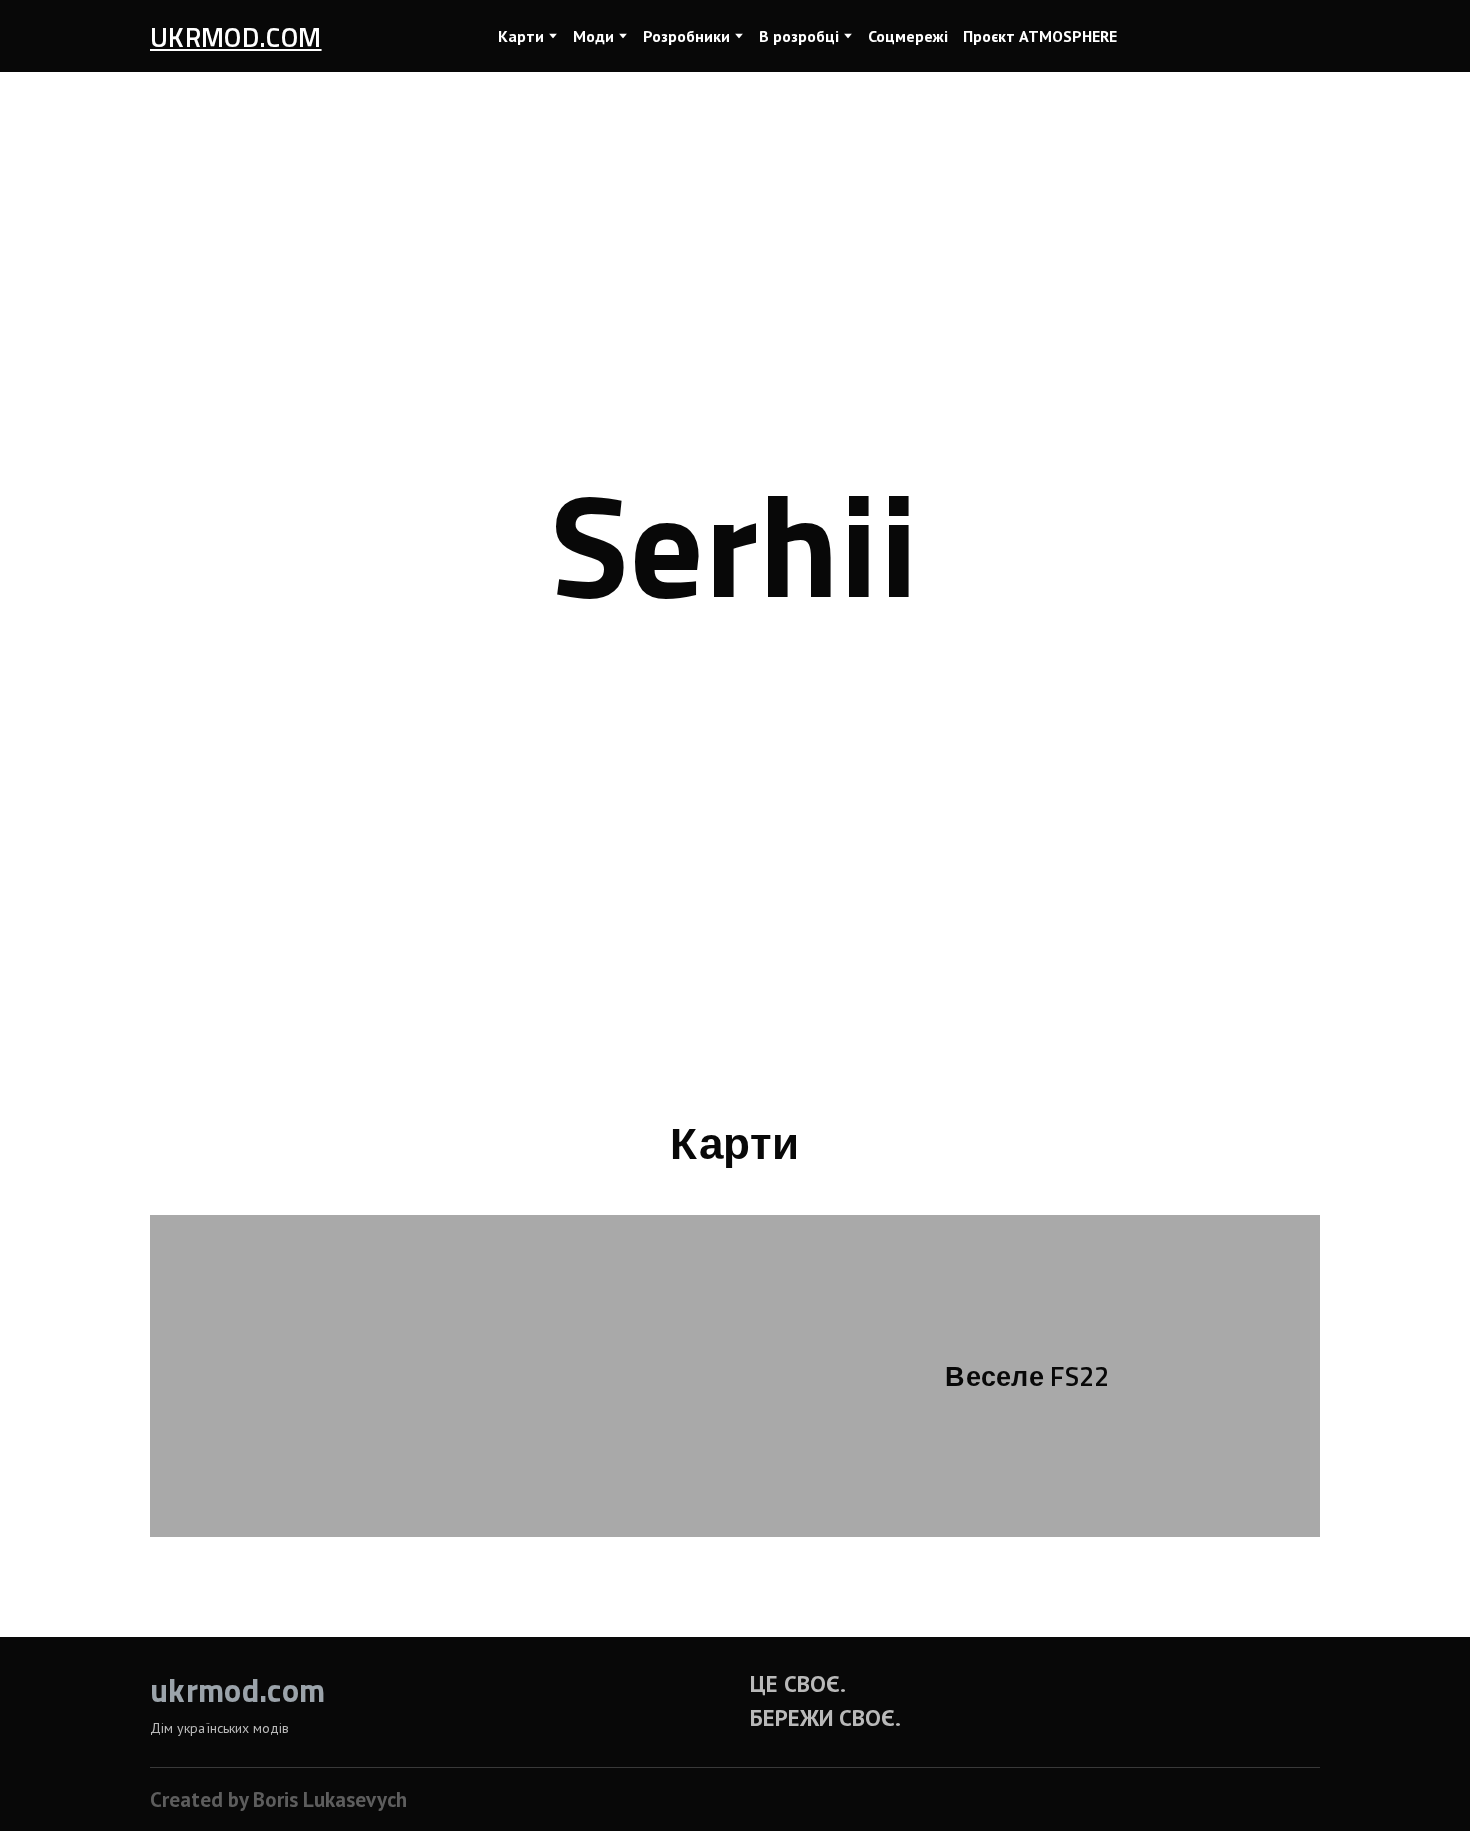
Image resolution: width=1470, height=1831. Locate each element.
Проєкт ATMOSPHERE (1040, 36)
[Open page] (442, 1376)
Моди (593, 36)
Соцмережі (908, 36)
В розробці (799, 36)
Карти (521, 36)
